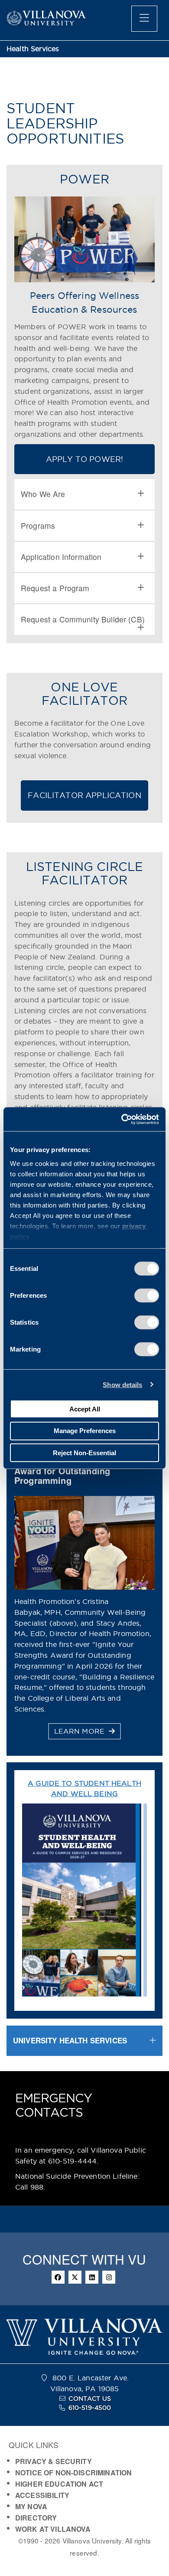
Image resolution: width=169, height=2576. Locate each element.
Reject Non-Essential (84, 1452)
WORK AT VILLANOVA (53, 2529)
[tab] (84, 494)
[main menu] (144, 19)
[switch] (147, 1296)
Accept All (85, 1409)
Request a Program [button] (55, 588)
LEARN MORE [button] (81, 1731)
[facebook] (58, 2277)
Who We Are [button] (43, 494)
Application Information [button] (61, 557)
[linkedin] (92, 2277)
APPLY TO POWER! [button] (84, 459)
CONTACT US (90, 2399)
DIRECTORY (36, 2518)
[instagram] (109, 2277)
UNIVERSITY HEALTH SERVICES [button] (70, 2040)
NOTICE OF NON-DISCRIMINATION (73, 2473)
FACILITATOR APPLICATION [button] (84, 795)
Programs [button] (38, 525)
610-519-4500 (90, 2408)
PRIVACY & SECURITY (54, 2461)
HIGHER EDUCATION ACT (59, 2484)
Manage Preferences (85, 1431)
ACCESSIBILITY (42, 2495)
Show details (122, 1384)
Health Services (33, 49)
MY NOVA (31, 2506)
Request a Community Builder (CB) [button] (83, 619)
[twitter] (75, 2277)
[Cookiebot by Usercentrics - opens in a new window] (122, 1119)
